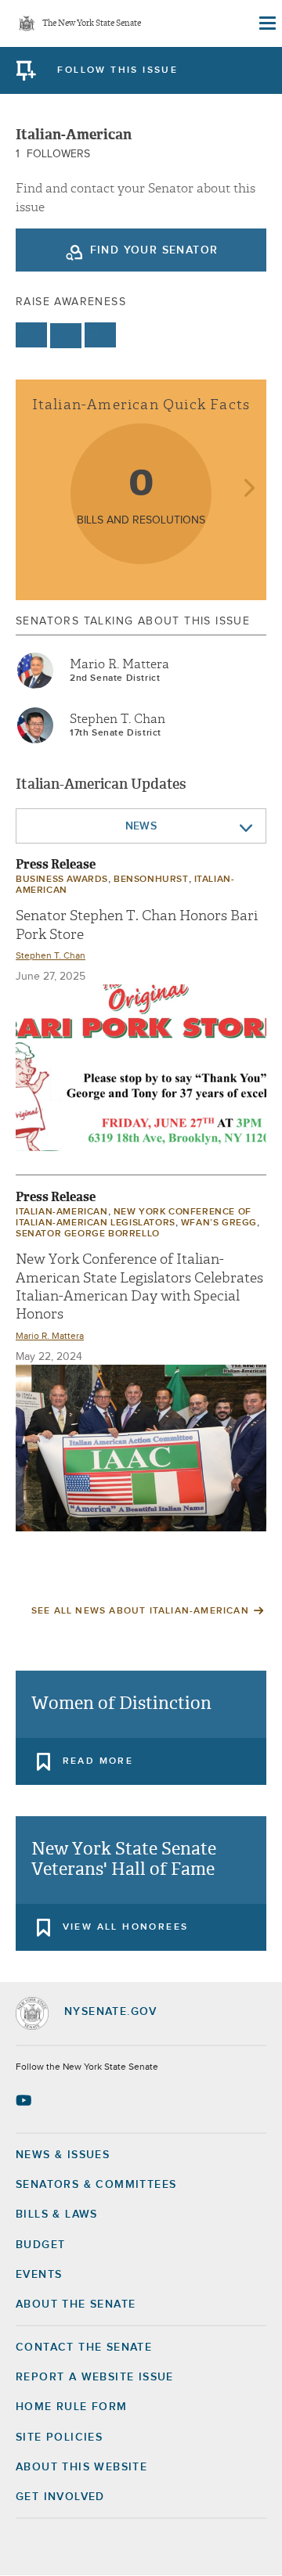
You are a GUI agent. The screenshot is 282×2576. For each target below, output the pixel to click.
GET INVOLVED (60, 2497)
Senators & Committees (96, 2185)
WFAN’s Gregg (219, 1223)
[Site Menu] (266, 23)
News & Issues (63, 2155)
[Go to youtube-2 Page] (25, 2100)
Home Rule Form (72, 2407)
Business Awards (62, 880)
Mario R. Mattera (119, 664)
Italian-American (62, 1212)
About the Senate (76, 2304)
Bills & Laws (57, 2214)
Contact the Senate (84, 2348)
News (141, 826)
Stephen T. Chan (117, 719)
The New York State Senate (92, 24)
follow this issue (117, 70)
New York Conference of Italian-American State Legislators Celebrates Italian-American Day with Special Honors (139, 1287)
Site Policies (59, 2437)
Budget (40, 2245)
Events (39, 2275)
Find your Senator (154, 250)
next (249, 489)
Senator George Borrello (88, 1234)
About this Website (81, 2467)
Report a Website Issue (95, 2377)
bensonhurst (151, 880)
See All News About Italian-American (140, 1611)
